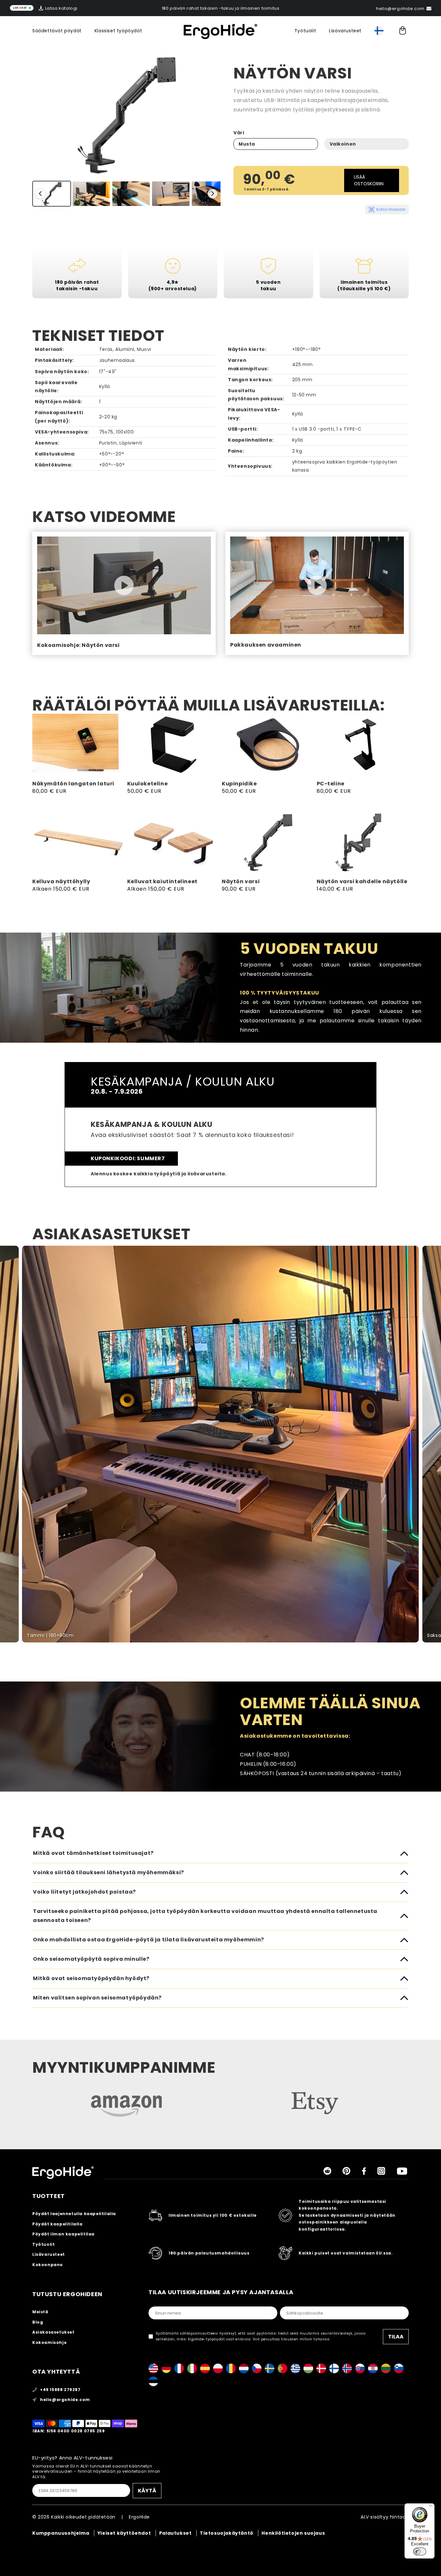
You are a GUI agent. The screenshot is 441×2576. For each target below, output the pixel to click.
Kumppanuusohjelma (61, 2533)
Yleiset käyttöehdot (124, 2533)
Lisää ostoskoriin (369, 180)
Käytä (147, 2491)
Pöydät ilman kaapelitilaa (63, 2234)
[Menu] (431, 2507)
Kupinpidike (239, 784)
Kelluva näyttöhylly (61, 882)
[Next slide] (212, 194)
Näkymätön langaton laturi (73, 784)
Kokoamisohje (49, 2342)
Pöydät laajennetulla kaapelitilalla (74, 2214)
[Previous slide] (40, 194)
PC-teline (331, 784)
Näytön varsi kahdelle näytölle (362, 882)
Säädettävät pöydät (57, 31)
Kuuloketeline (148, 784)
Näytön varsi (241, 882)
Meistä (40, 2312)
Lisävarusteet (345, 31)
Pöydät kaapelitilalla (57, 2224)
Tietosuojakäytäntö (227, 2533)
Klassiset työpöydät (118, 31)
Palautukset (175, 2533)
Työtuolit (305, 31)
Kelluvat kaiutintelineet (162, 882)
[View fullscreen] (432, 1254)
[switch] (420, 2551)
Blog (38, 2322)
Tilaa (396, 2337)
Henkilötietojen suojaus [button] (293, 2533)
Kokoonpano (48, 2265)
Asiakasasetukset (53, 2332)
